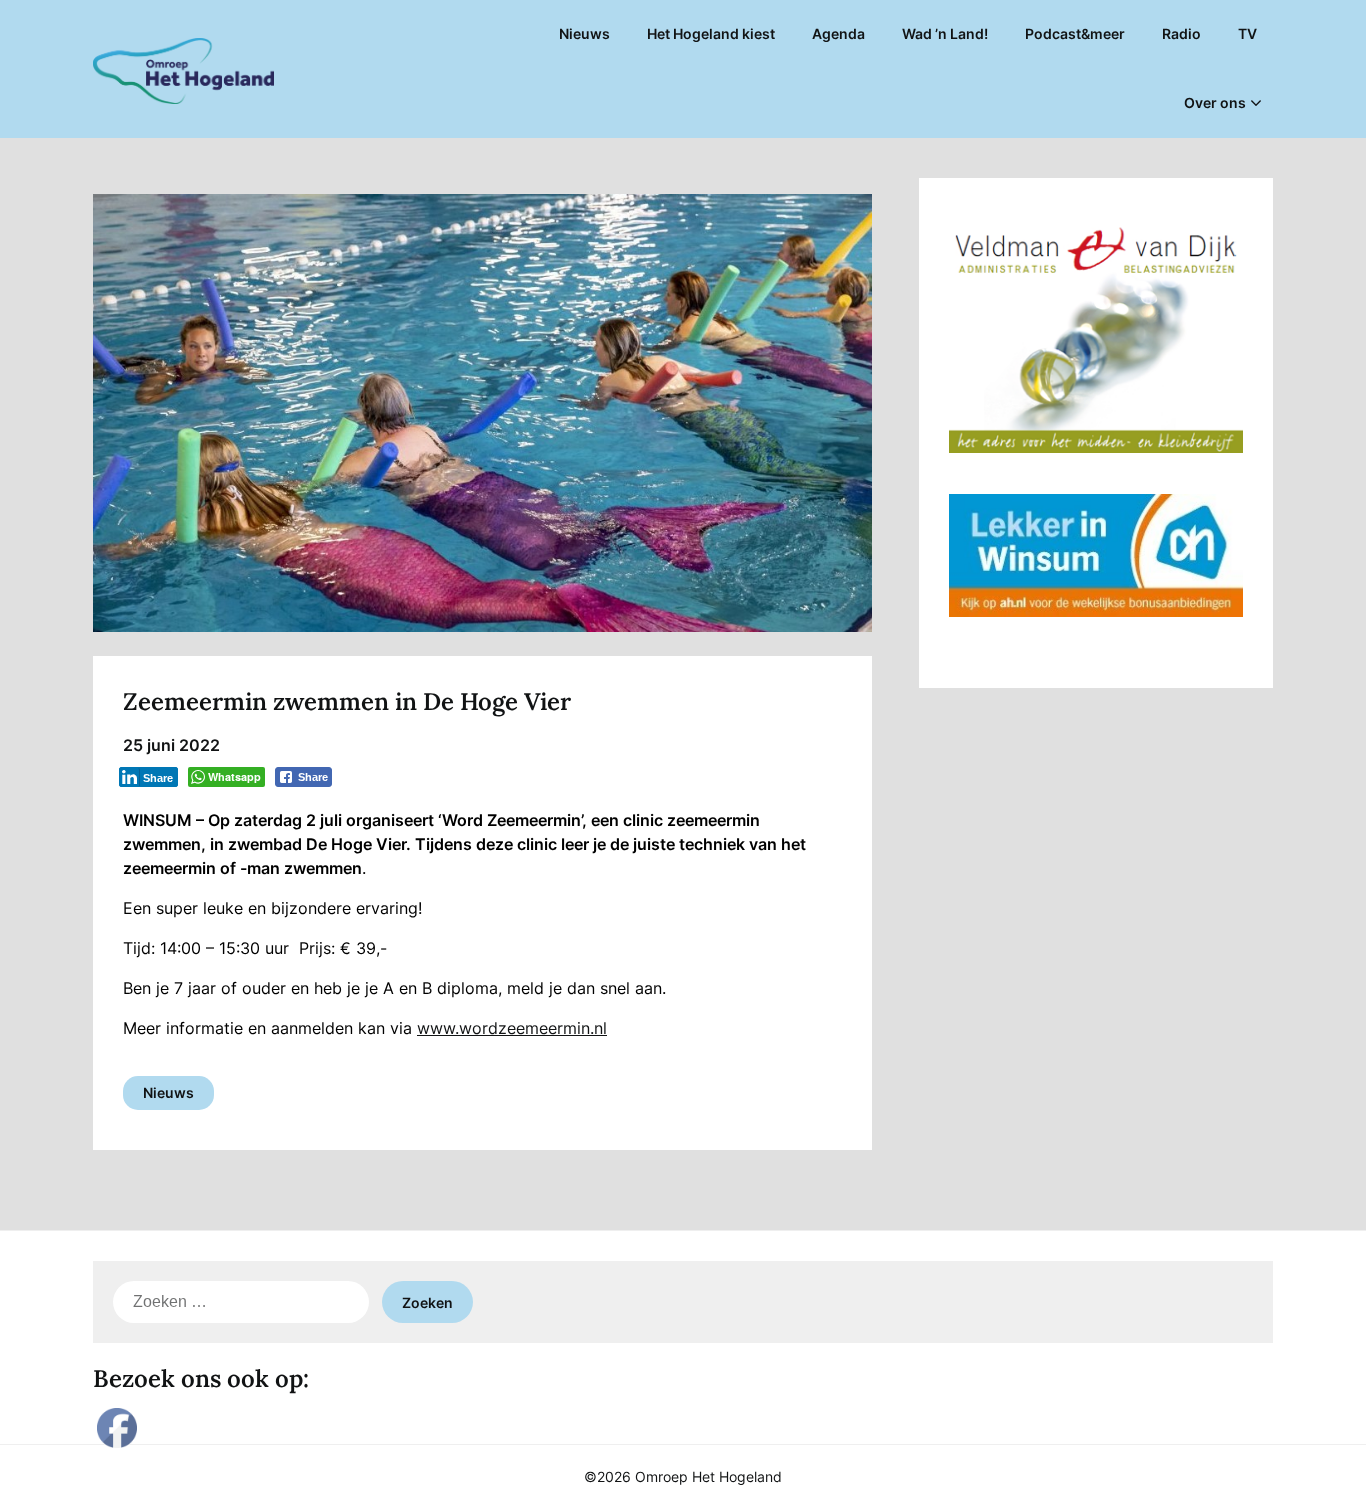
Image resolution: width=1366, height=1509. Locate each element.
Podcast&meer (1075, 33)
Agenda (838, 33)
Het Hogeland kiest (711, 33)
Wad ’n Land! (945, 33)
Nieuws (584, 33)
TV (1247, 33)
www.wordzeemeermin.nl (512, 1028)
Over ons (1215, 102)
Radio (1181, 33)
